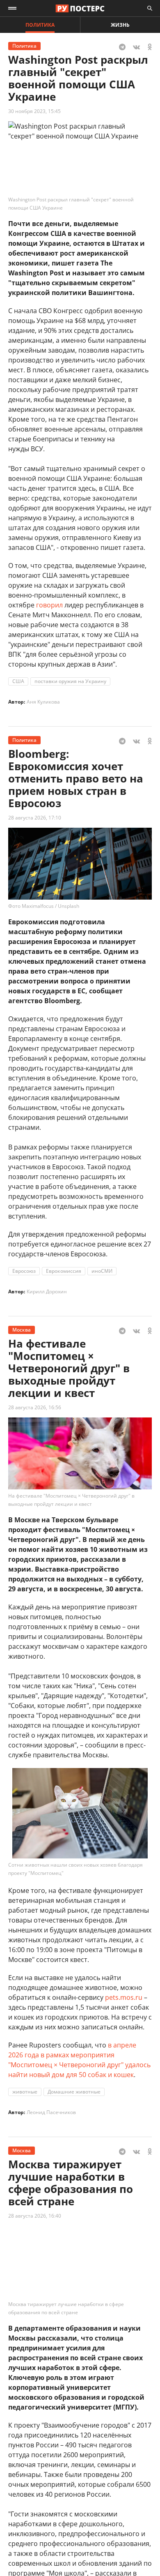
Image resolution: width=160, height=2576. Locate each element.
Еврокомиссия (64, 1271)
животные (25, 2092)
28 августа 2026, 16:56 (35, 1407)
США (18, 681)
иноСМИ (102, 1271)
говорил (49, 605)
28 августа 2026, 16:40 (35, 2216)
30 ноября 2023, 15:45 (34, 111)
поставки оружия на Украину (70, 681)
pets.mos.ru (124, 1997)
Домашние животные (74, 2092)
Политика (40, 25)
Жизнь (120, 25)
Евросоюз (24, 1271)
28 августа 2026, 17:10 (35, 818)
